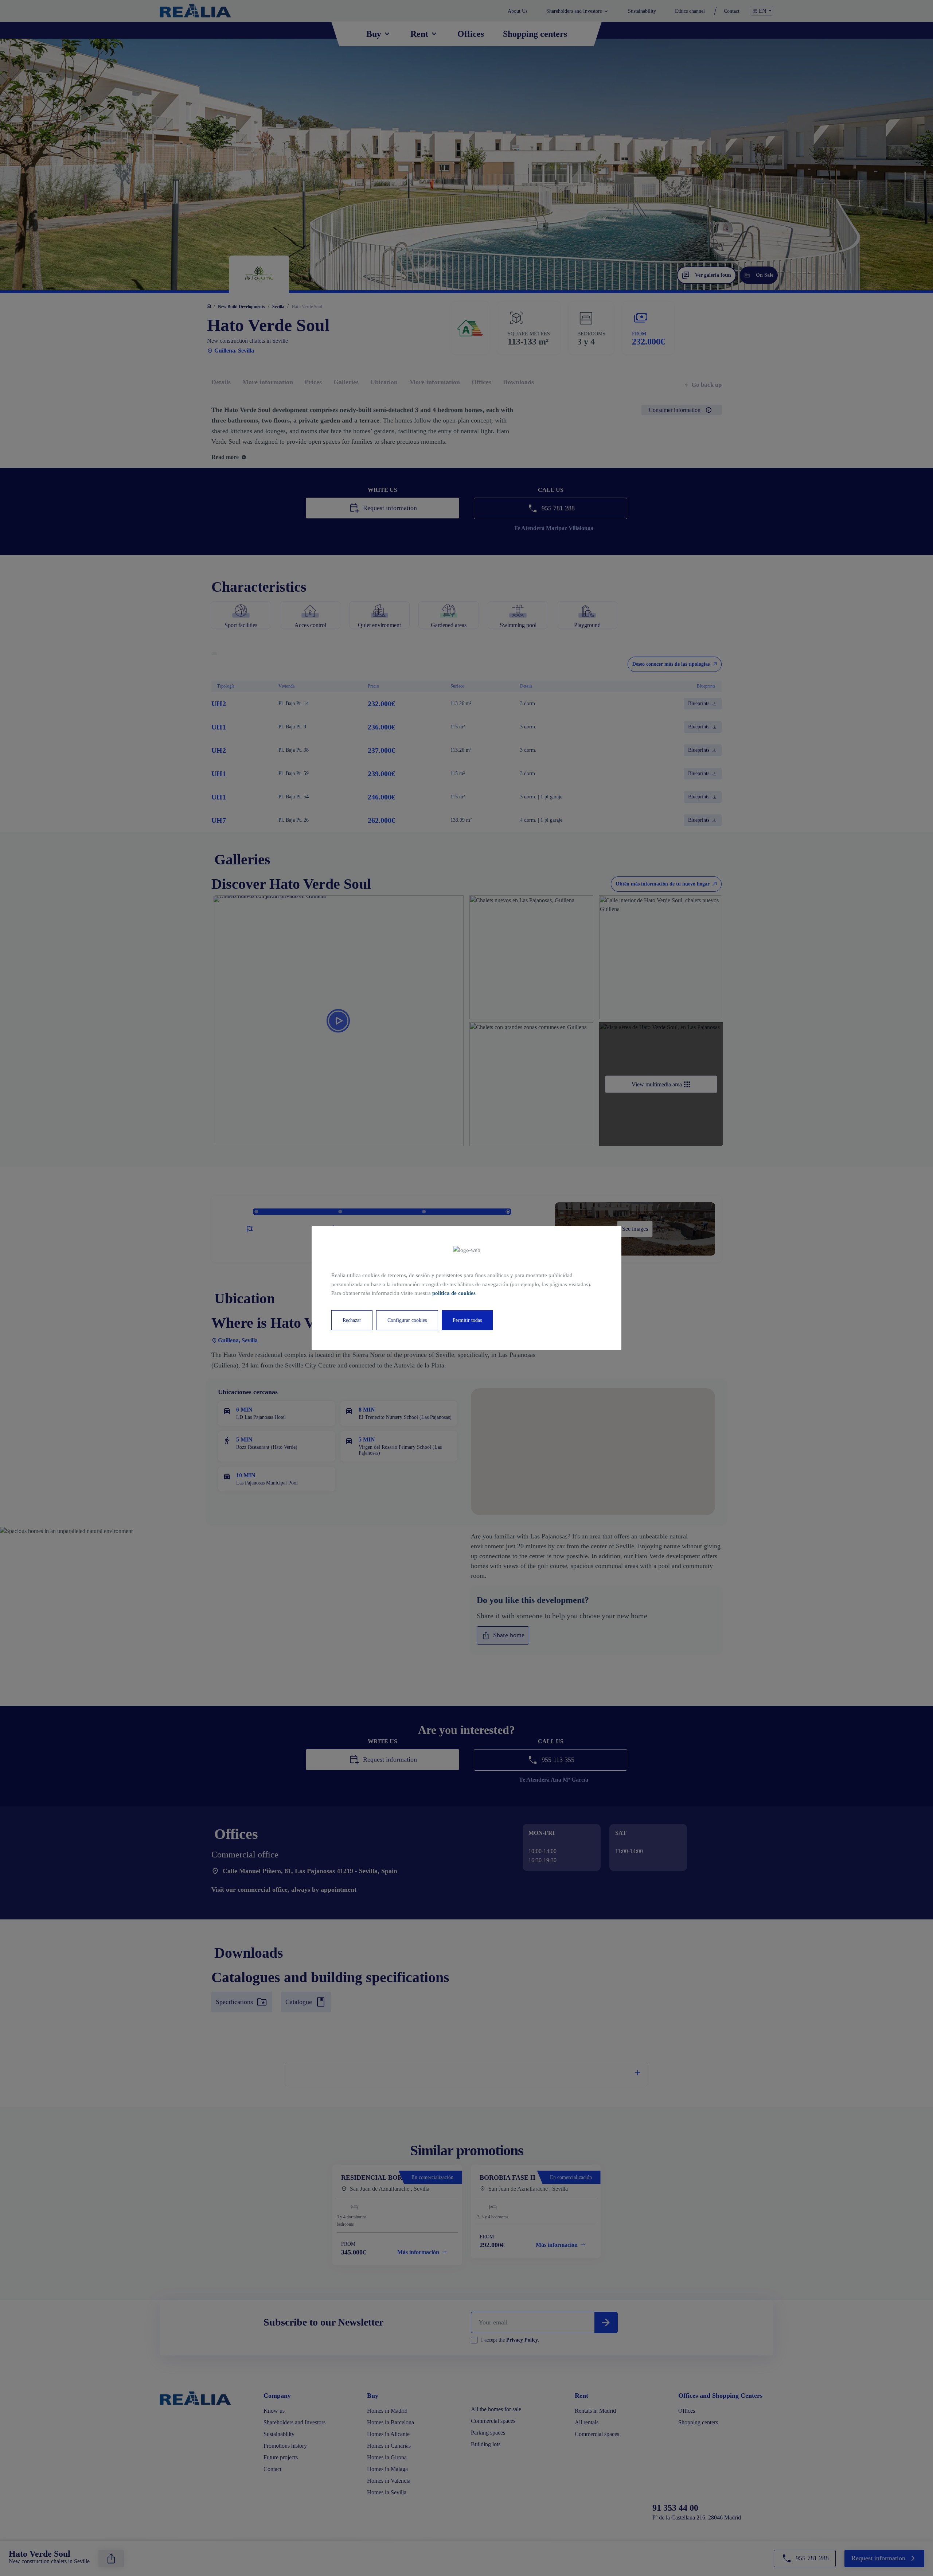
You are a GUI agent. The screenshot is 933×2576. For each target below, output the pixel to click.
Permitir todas (467, 1320)
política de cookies (454, 1293)
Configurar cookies (407, 1320)
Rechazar (352, 1320)
